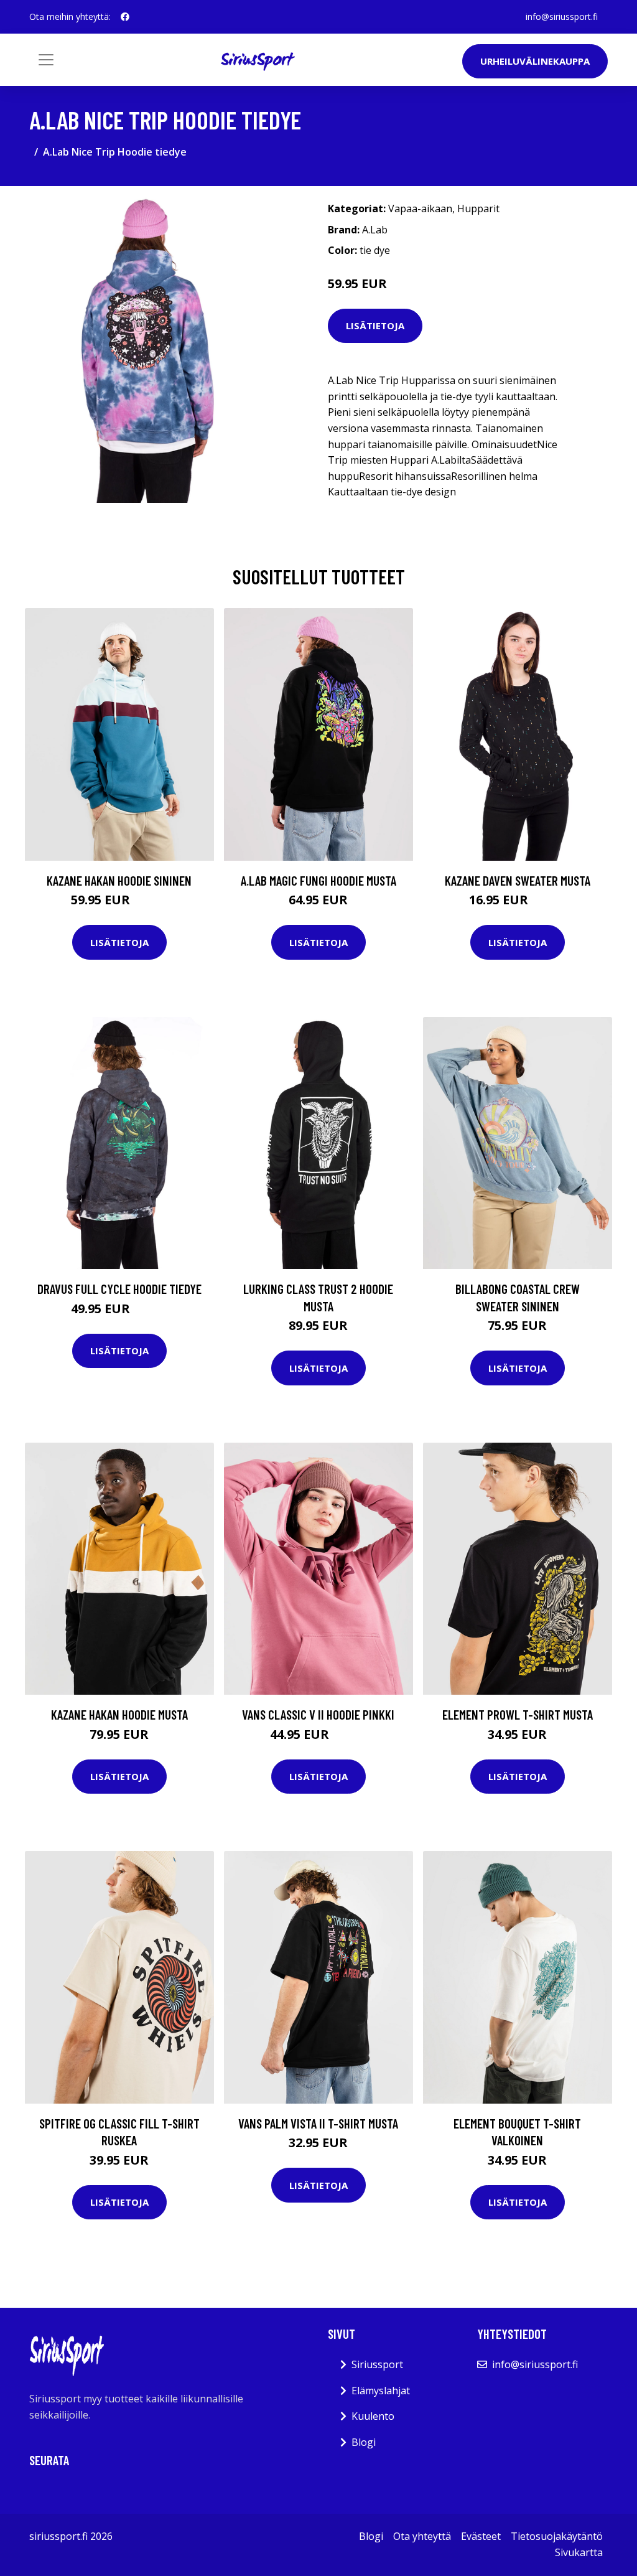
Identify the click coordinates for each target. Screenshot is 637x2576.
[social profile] (125, 17)
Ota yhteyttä (422, 2536)
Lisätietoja (375, 326)
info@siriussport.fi (562, 16)
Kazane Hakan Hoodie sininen (119, 880)
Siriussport (377, 2364)
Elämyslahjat (381, 2391)
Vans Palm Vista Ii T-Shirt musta (318, 2123)
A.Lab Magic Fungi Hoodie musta (318, 880)
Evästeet (481, 2536)
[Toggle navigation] (46, 60)
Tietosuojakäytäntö (557, 2536)
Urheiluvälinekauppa (535, 61)
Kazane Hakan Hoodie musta (119, 1714)
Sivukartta (579, 2552)
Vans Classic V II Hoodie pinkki (318, 1714)
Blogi (364, 2442)
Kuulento (373, 2416)
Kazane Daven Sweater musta (518, 880)
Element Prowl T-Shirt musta (518, 1714)
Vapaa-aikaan (420, 208)
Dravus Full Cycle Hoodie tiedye (119, 1289)
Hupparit (478, 208)
